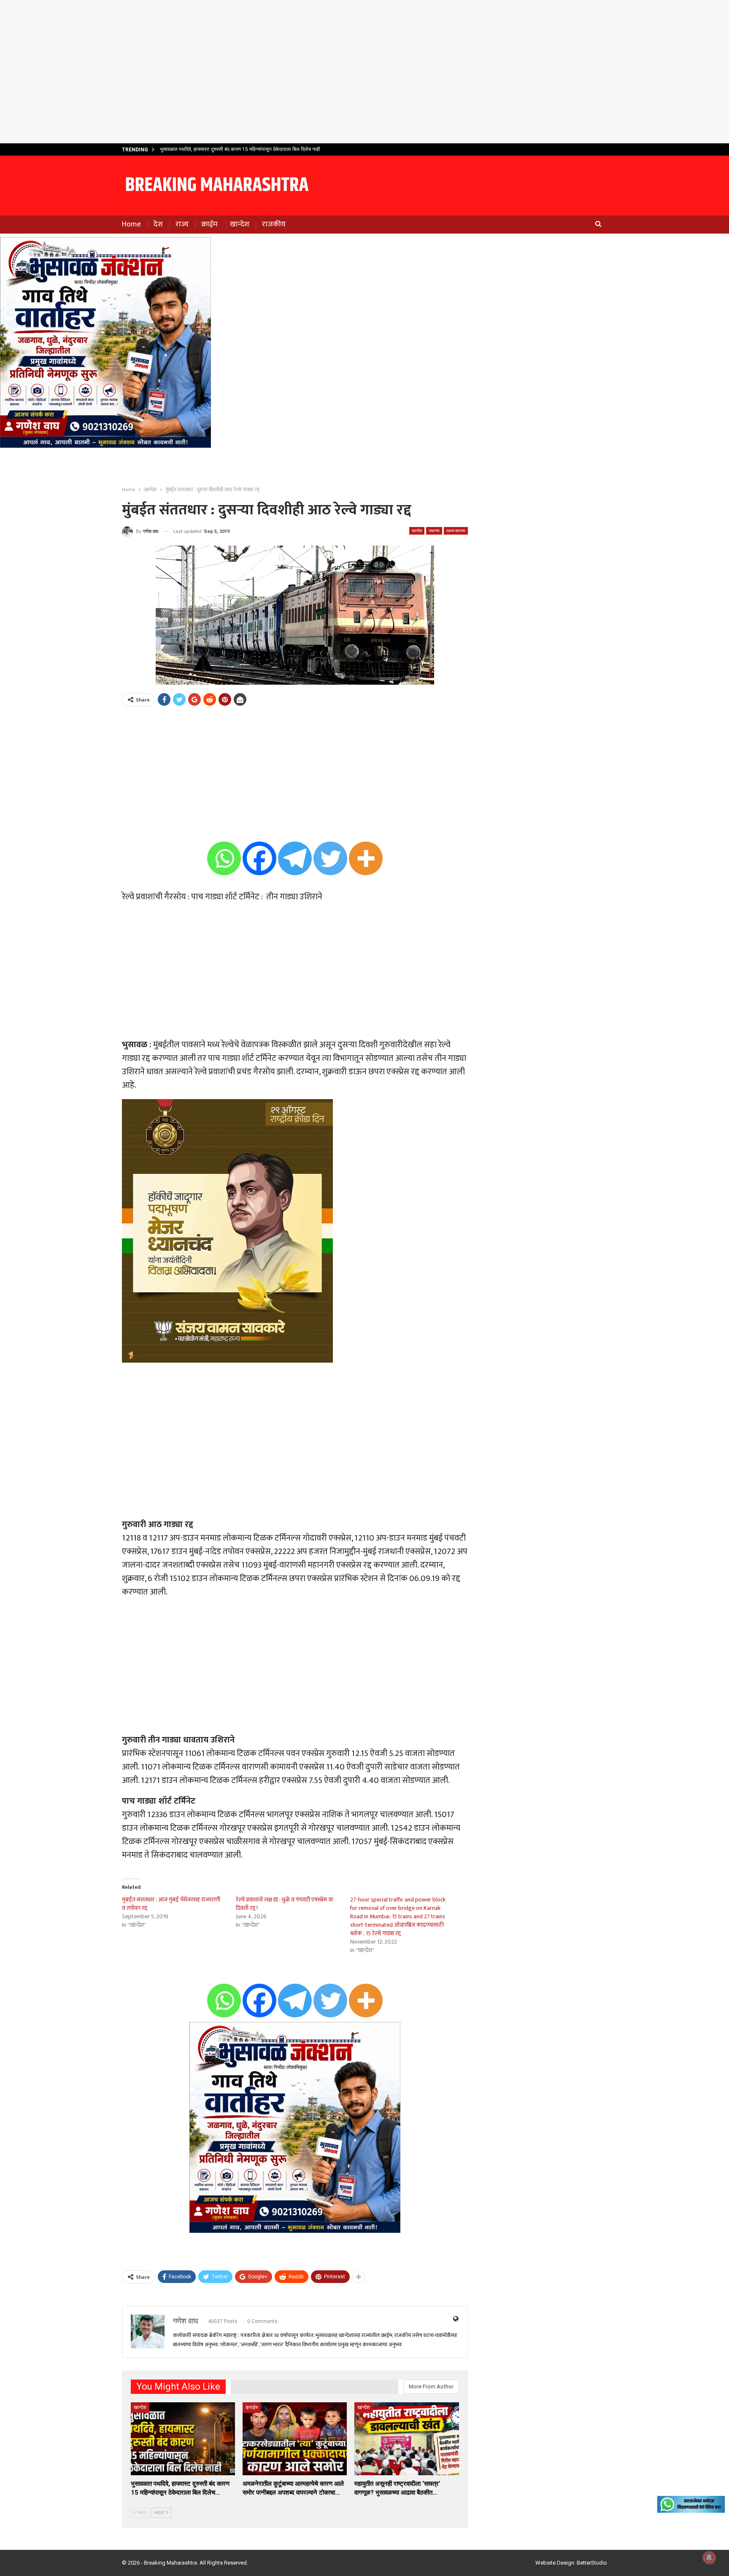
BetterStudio (592, 2563)
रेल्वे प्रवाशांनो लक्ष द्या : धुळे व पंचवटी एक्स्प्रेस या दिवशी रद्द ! (284, 1904)
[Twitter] (330, 858)
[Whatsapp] (224, 858)
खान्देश (240, 224)
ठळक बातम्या (456, 531)
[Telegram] (295, 858)
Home (131, 224)
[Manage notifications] (709, 2557)
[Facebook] (259, 858)
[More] (366, 858)
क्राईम (209, 224)
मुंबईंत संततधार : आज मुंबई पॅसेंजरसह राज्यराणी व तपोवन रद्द (171, 1904)
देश (158, 224)
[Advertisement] (364, 72)
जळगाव (434, 531)
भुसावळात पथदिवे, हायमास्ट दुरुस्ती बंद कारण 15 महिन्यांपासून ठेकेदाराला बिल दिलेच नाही (240, 149)
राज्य (182, 224)
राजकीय (274, 224)
